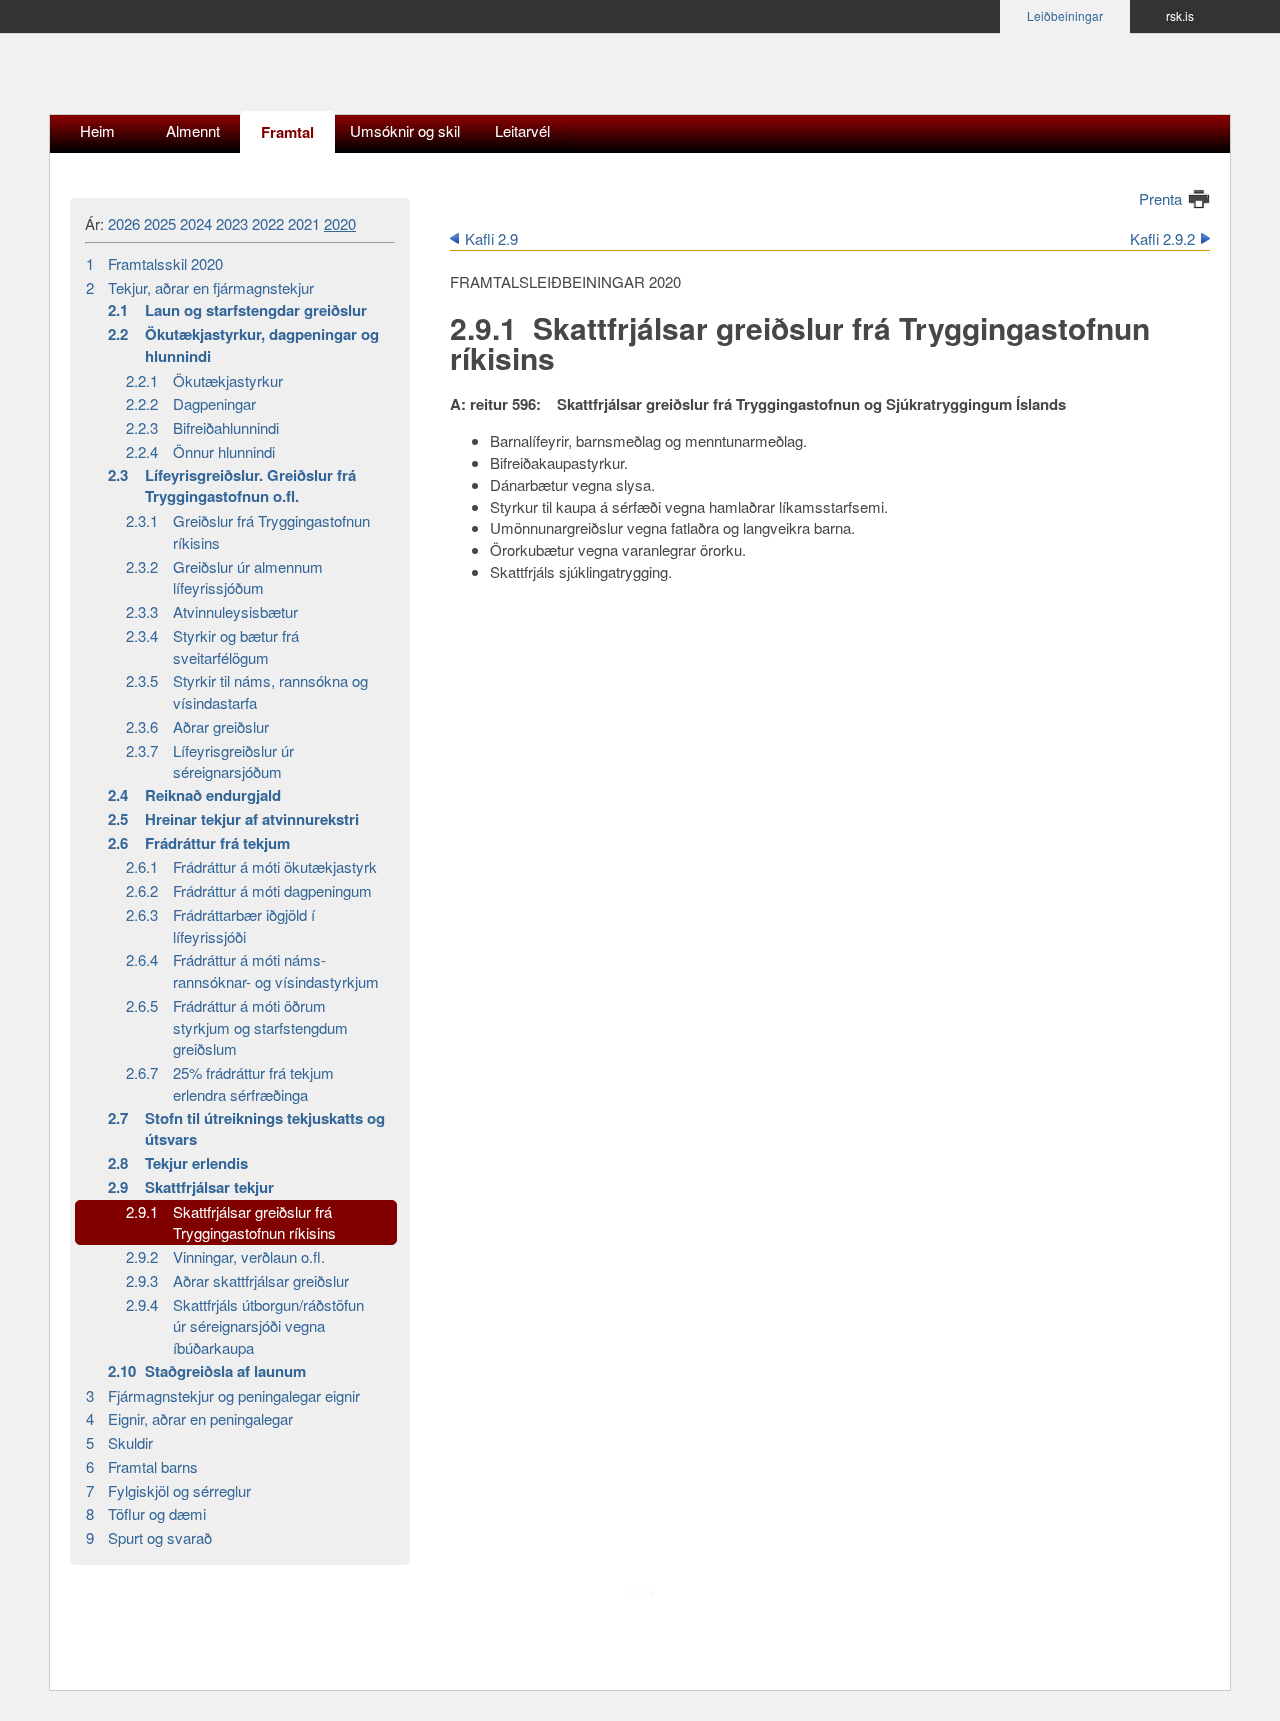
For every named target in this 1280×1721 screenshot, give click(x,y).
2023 (232, 223)
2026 (124, 223)
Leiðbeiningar (1065, 15)
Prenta (1160, 198)
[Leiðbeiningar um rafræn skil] (205, 79)
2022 (268, 223)
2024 (196, 223)
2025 (160, 223)
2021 (304, 223)
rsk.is (1180, 15)
